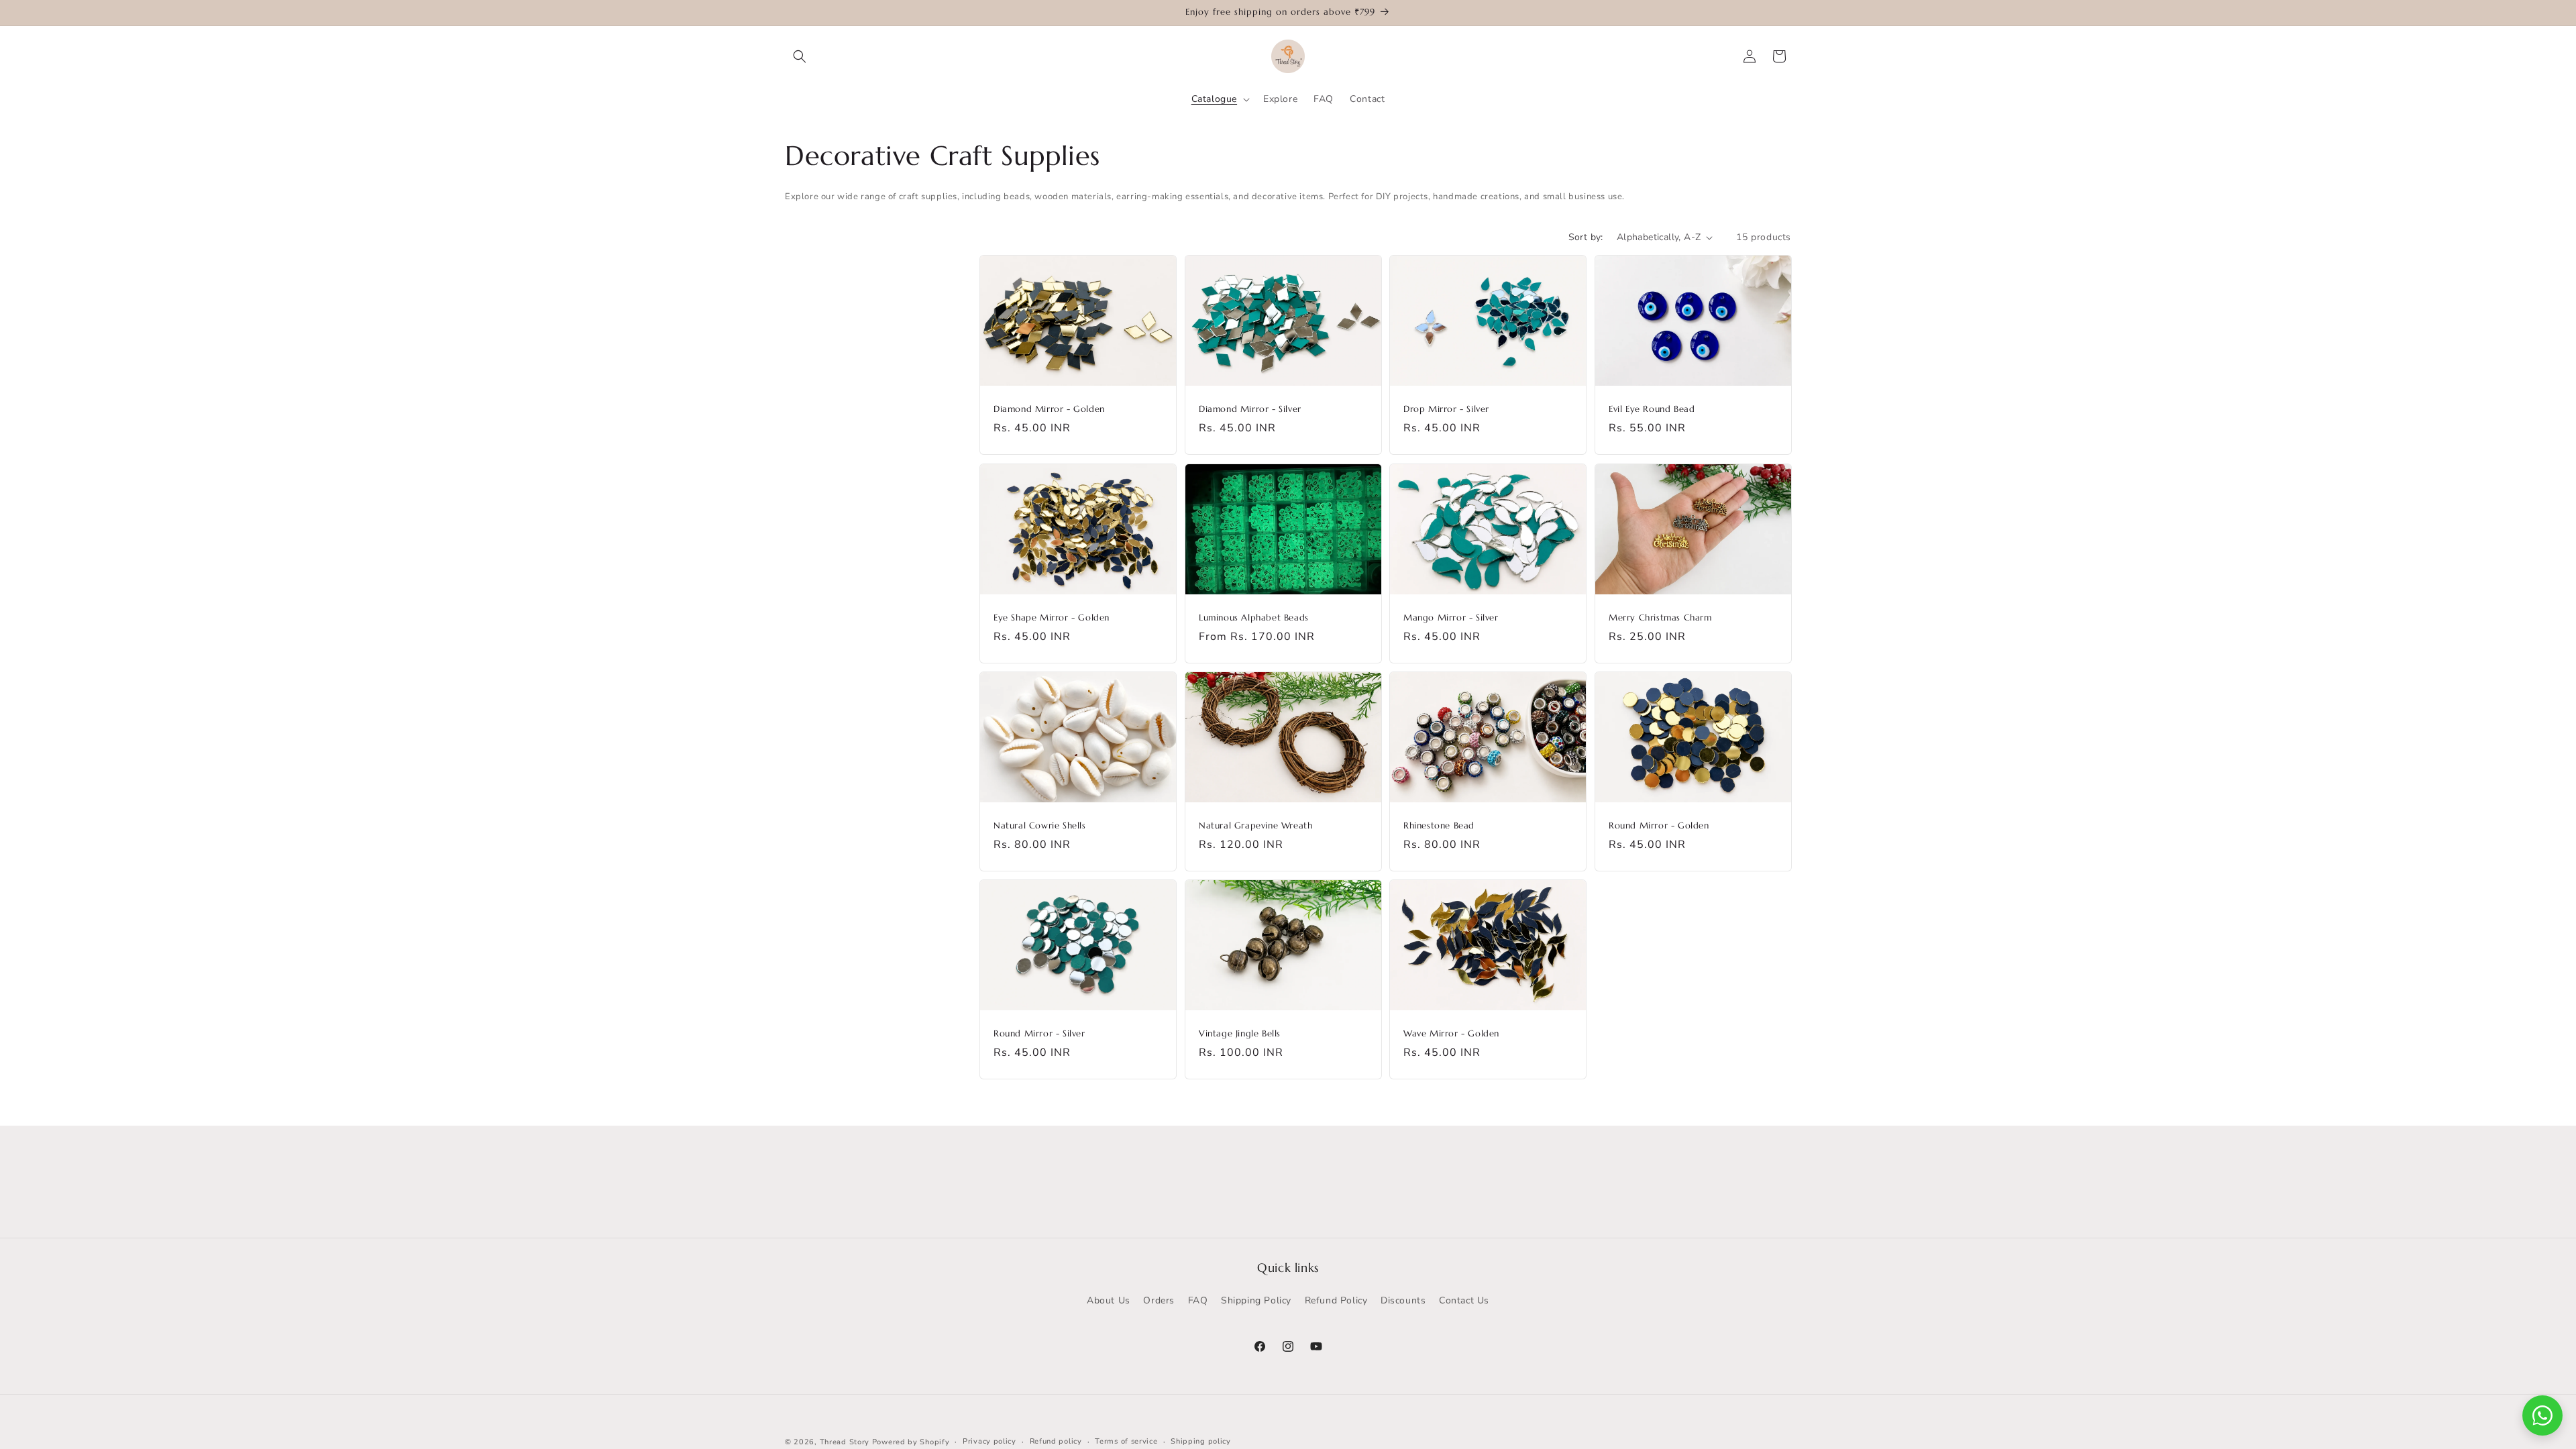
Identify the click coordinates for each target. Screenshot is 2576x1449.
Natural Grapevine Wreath (1255, 826)
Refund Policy (1336, 1300)
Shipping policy (1201, 1441)
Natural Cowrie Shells (1040, 826)
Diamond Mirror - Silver (1250, 410)
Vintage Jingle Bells (1240, 1034)
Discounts (1403, 1300)
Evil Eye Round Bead (1652, 410)
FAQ (1198, 1300)
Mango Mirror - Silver (1451, 618)
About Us (1109, 1300)
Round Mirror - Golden (1659, 826)
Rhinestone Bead (1439, 826)
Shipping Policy (1256, 1300)
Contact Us (1464, 1300)
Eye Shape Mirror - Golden (1052, 618)
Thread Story (845, 1442)
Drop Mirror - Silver (1446, 410)
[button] (800, 56)
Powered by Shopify (911, 1442)
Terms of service (1126, 1441)
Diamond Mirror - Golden (1049, 410)
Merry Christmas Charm (1660, 618)
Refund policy (1056, 1441)
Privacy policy (989, 1441)
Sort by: (1586, 237)
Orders (1159, 1300)
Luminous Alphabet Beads (1254, 618)
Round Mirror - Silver (1039, 1034)
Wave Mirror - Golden (1451, 1034)
